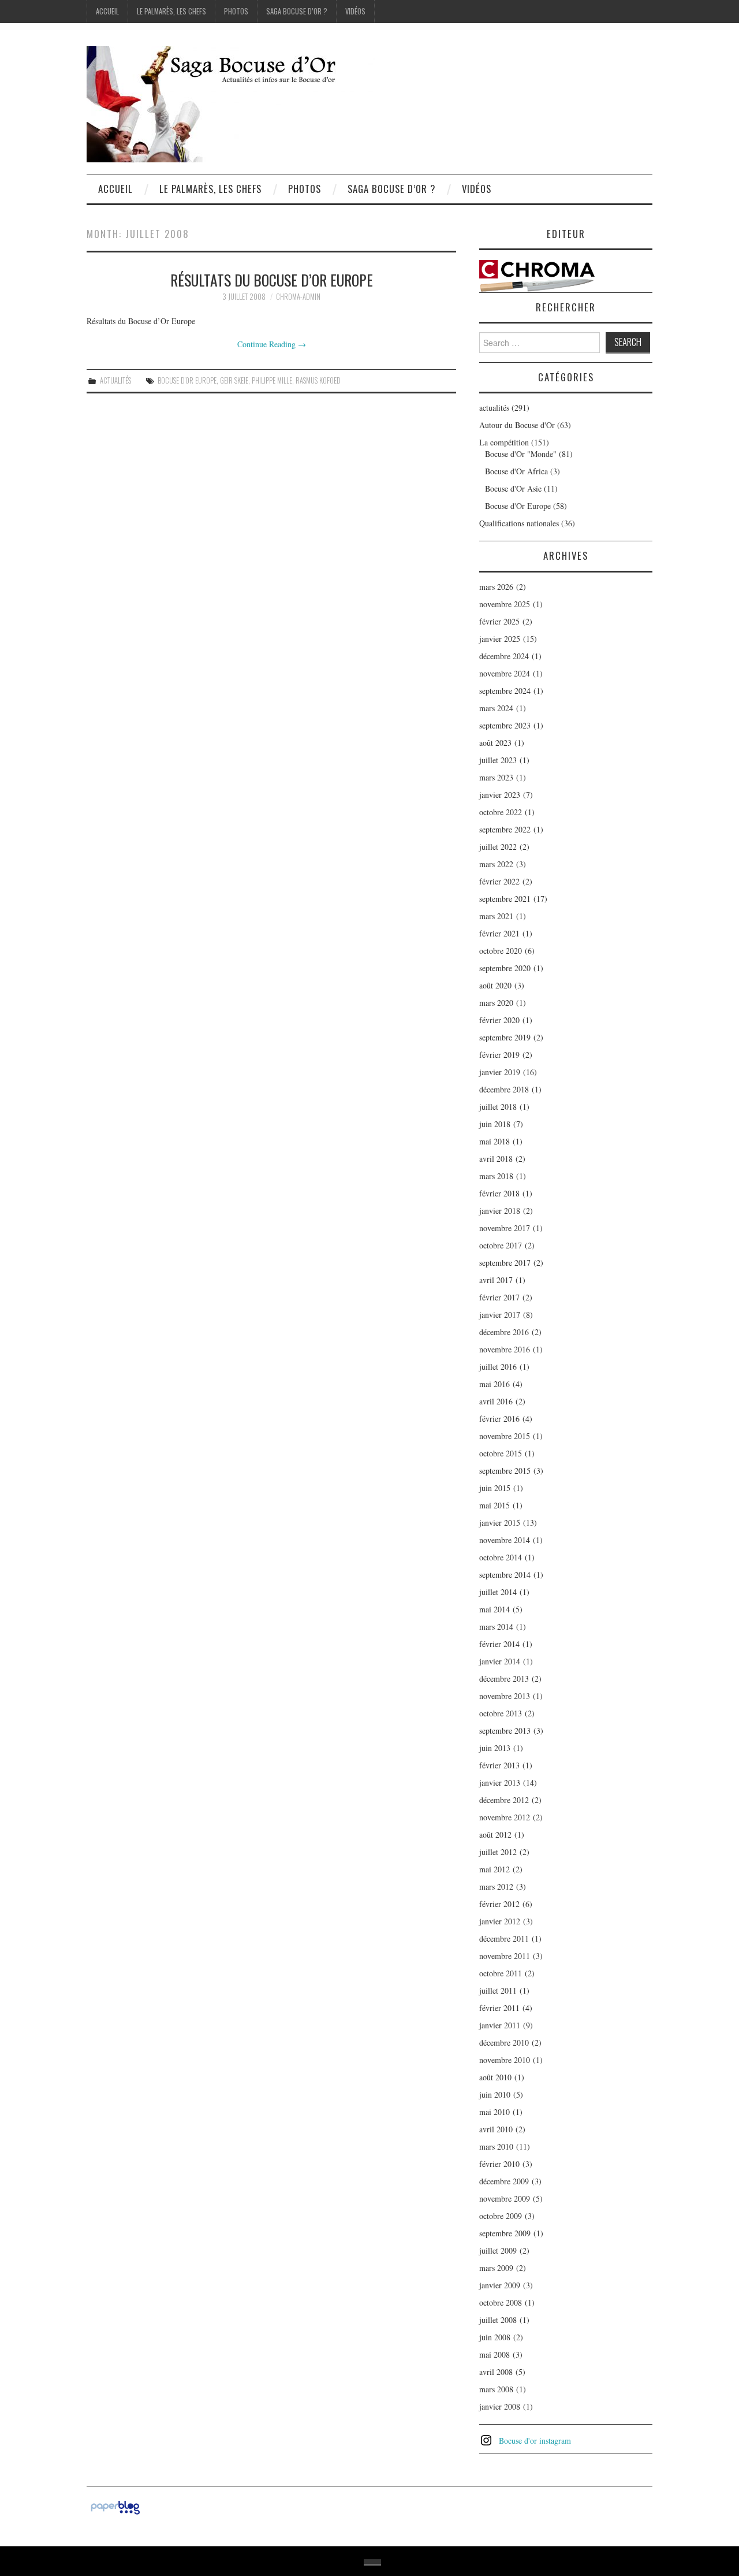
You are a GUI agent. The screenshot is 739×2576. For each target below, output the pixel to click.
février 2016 (499, 1419)
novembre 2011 (505, 1956)
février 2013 (499, 1765)
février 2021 (499, 933)
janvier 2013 (500, 1783)
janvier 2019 (500, 1072)
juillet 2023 (498, 760)
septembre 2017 (505, 1263)
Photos (236, 11)
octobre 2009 (501, 2216)
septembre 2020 (505, 968)
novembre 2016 (505, 1349)
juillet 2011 (498, 1990)
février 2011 (499, 2008)
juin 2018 (495, 1124)
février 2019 (499, 1055)
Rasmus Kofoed (318, 380)
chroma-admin (298, 297)
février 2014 (499, 1644)
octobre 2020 (501, 951)
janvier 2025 (500, 639)
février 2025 (499, 621)
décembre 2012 (504, 1800)
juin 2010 (495, 2094)
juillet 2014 (498, 1592)
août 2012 (495, 1835)
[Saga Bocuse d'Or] (231, 103)
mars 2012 (496, 1887)
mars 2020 (496, 1003)
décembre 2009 (504, 2181)
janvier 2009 (500, 2285)
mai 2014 (494, 1609)
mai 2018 (494, 1141)
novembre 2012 (505, 1817)
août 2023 (495, 743)
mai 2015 (494, 1505)
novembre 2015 (505, 1436)
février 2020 (499, 1020)
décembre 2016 (504, 1332)
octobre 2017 (501, 1245)
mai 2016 (494, 1384)
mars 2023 (496, 777)
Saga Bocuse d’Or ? (297, 11)
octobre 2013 (501, 1713)
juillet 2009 (498, 2250)
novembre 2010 (505, 2060)
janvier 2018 (500, 1211)
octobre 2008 (501, 2302)
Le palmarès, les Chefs (171, 11)
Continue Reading (272, 344)
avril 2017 (496, 1280)
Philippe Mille (272, 380)
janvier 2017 (500, 1315)
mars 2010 (496, 2146)
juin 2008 (495, 2337)
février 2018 (499, 1193)
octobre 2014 (501, 1557)
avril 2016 (496, 1401)
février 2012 (499, 1904)
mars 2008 (496, 2389)
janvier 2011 (500, 2025)
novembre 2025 (505, 604)
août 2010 (495, 2077)
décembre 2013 (504, 1679)
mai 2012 (494, 1869)
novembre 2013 (505, 1696)
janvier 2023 (500, 795)
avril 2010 (496, 2129)
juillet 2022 (498, 847)
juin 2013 (495, 1748)
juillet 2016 (498, 1367)
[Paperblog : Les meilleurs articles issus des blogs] (115, 2506)
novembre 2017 (505, 1228)
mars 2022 (496, 864)
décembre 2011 (504, 1938)
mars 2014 (496, 1627)
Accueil (107, 11)
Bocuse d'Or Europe (187, 380)
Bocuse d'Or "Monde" (521, 454)
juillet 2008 (498, 2320)
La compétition (504, 442)
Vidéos (355, 11)
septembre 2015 (505, 1471)
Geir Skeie (234, 380)
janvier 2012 (500, 1921)
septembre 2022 (505, 829)
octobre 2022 (501, 812)
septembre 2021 (505, 899)
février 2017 (499, 1297)
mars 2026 (496, 587)
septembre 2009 (505, 2233)
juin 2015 (495, 1488)
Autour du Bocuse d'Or (517, 425)
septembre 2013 (505, 1731)
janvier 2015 (500, 1523)
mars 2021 (496, 916)
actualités (115, 380)
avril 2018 (496, 1159)
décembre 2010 (504, 2042)
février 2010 (499, 2164)
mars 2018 (496, 1176)
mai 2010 (494, 2112)
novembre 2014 (505, 1540)
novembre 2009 (505, 2198)
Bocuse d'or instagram (535, 2441)
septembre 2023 (505, 725)
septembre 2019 (505, 1037)
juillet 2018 (498, 1107)
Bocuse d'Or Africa (516, 471)
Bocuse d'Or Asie (513, 488)
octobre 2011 (501, 1973)
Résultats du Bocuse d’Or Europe (272, 280)
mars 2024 (496, 708)
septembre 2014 (505, 1575)
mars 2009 (496, 2268)
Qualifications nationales (519, 523)
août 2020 (495, 985)
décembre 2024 (504, 656)
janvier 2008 (500, 2406)
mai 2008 (494, 2354)
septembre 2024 (505, 691)
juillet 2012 (498, 1852)
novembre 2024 (505, 673)
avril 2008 (496, 2372)
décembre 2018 (504, 1089)
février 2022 (499, 881)
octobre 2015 (501, 1453)
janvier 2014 (500, 1661)
